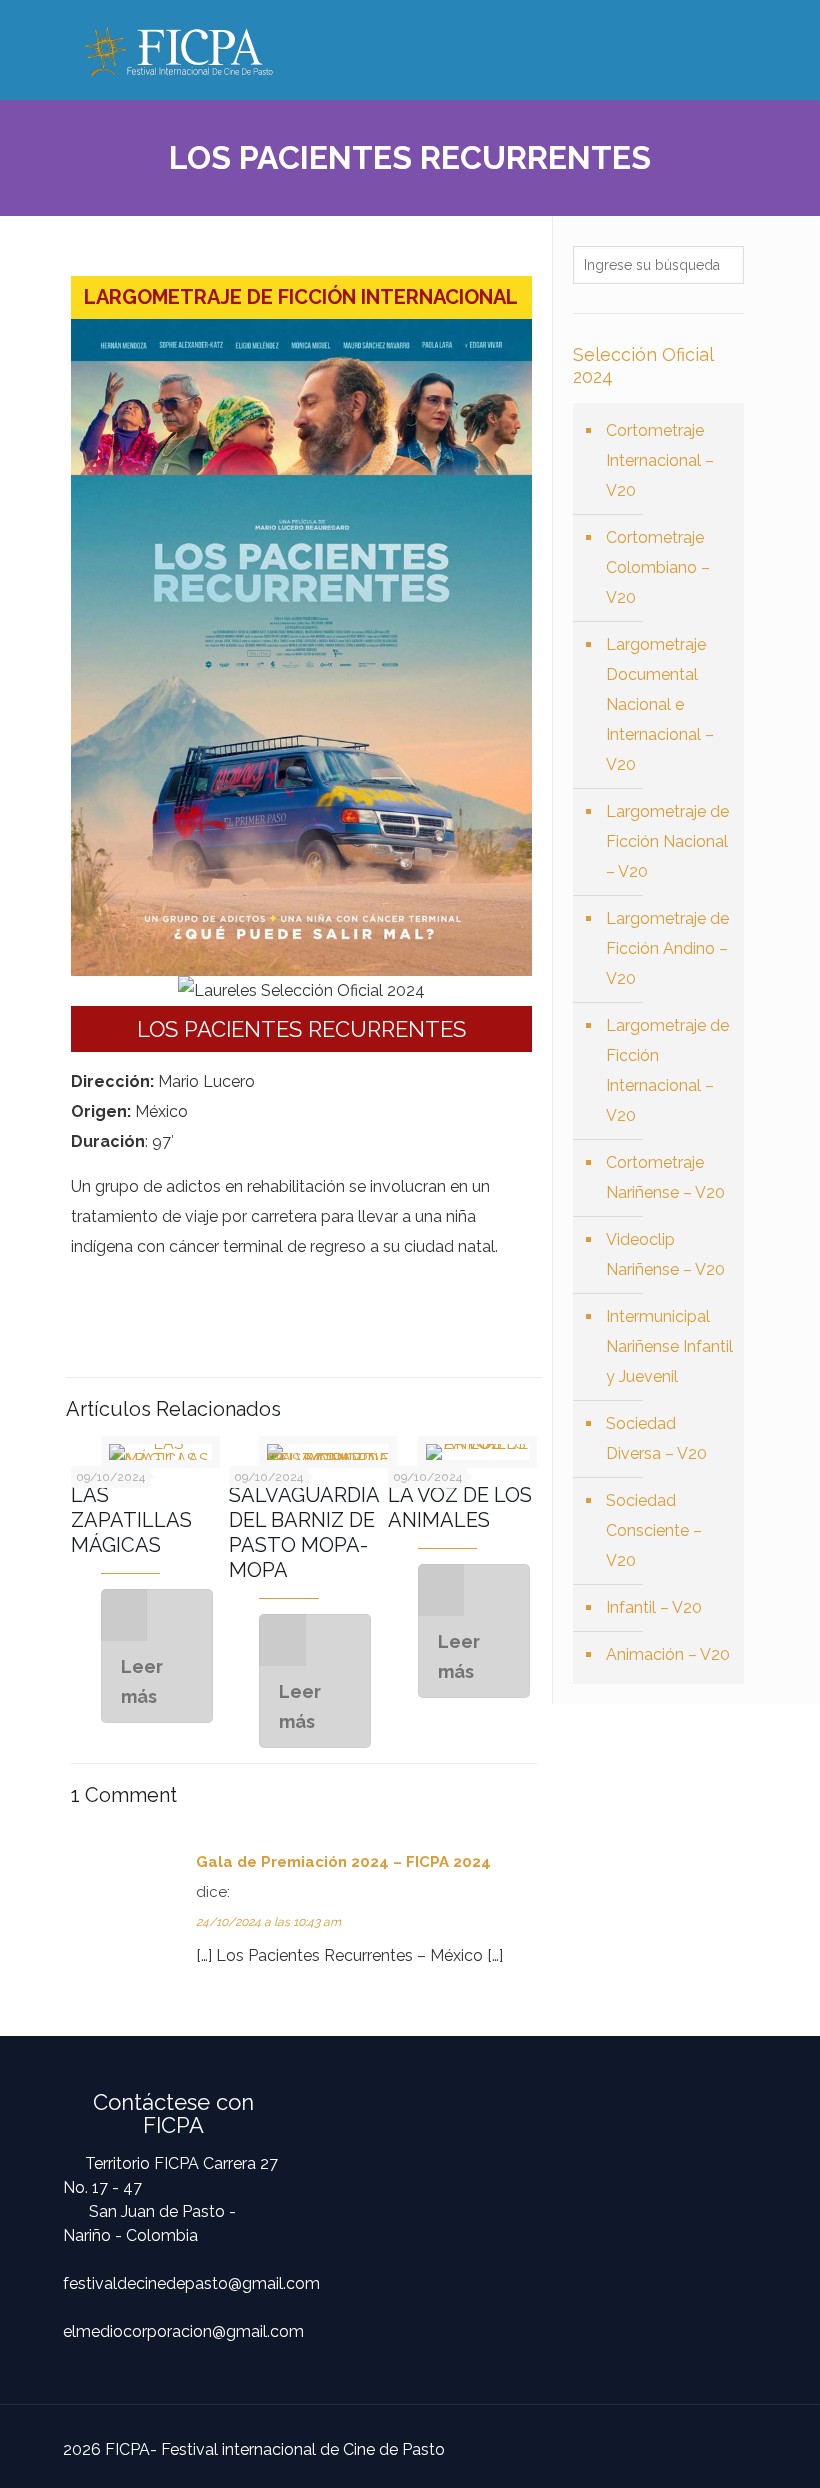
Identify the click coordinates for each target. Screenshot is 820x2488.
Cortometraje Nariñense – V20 (665, 1177)
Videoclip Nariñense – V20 (665, 1254)
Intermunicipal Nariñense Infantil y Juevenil (669, 1346)
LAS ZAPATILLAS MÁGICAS (131, 1520)
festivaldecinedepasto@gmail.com (191, 2283)
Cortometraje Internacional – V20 (660, 460)
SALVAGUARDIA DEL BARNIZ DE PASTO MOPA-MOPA (304, 1532)
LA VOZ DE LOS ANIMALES (460, 1507)
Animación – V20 (668, 1654)
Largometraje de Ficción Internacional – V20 (667, 1070)
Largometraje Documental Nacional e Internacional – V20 (660, 704)
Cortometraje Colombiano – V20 (658, 567)
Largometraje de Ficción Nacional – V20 (667, 841)
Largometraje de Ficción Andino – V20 (667, 948)
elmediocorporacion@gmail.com (183, 2331)
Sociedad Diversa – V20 (656, 1438)
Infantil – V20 (654, 1607)
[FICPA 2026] (178, 50)
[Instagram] (681, 2448)
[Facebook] (647, 2448)
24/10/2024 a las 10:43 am (268, 1922)
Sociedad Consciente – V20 (654, 1530)
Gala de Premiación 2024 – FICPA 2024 (343, 1862)
